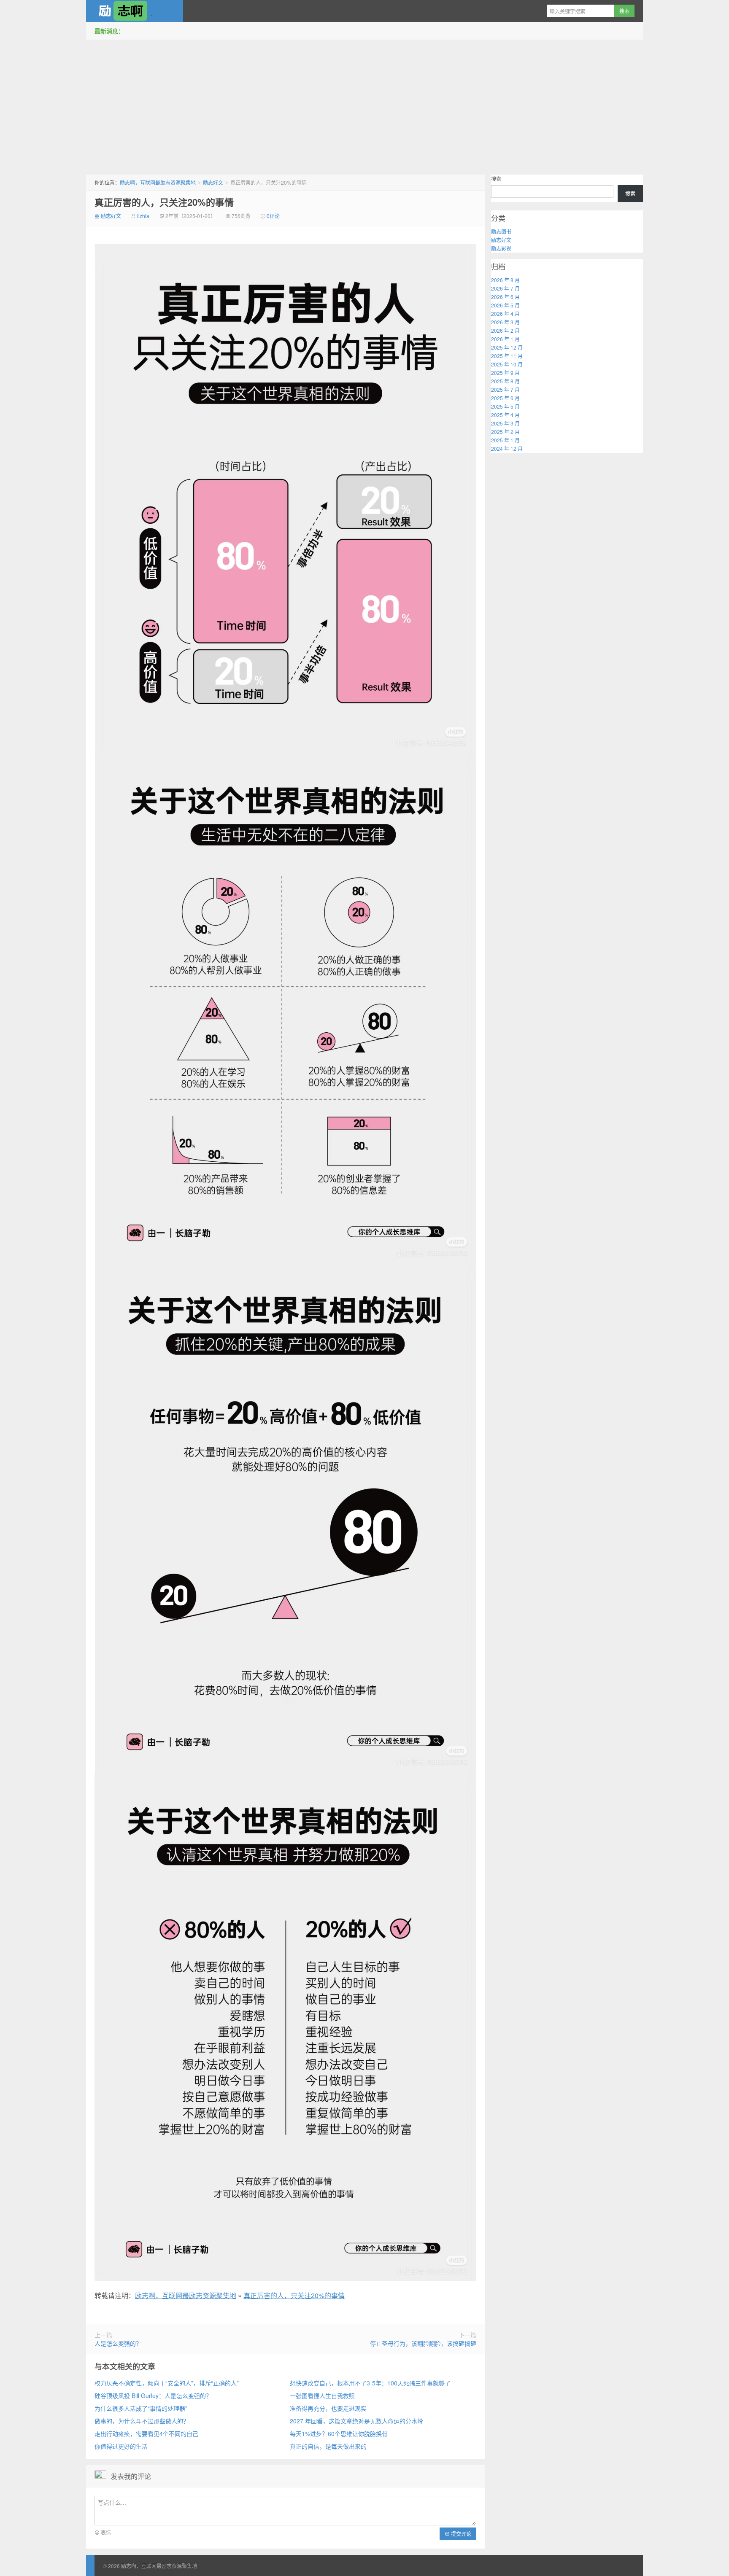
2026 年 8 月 (505, 280)
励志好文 (213, 182)
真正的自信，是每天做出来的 (328, 2446)
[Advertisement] (364, 105)
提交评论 (460, 2534)
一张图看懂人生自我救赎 (322, 2396)
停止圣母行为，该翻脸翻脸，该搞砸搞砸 (423, 2343)
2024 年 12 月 (507, 448)
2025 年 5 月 (505, 406)
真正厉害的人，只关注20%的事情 (164, 202)
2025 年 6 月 (505, 398)
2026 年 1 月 (505, 339)
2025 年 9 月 (505, 373)
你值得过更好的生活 (121, 2446)
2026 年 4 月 (505, 314)
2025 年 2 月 (505, 432)
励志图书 (501, 231)
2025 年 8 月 (505, 381)
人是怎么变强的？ (118, 2343)
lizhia (143, 216)
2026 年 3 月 (505, 322)
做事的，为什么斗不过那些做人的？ (142, 2421)
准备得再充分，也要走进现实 (328, 2408)
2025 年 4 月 (505, 415)
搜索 (496, 179)
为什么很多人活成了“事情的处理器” (141, 2408)
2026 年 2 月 (505, 330)
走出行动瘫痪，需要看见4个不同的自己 (146, 2433)
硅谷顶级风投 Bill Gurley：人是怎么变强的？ (153, 2396)
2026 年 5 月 (505, 305)
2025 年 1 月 (505, 440)
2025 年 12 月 (507, 347)
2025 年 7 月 (505, 389)
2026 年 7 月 (505, 288)
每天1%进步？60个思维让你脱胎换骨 (339, 2433)
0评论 (273, 216)
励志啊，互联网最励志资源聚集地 (135, 11)
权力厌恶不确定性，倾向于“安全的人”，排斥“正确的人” (167, 2383)
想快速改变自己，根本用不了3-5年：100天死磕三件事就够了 (370, 2383)
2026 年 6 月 (505, 297)
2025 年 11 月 (507, 356)
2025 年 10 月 (507, 364)
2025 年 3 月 (505, 423)
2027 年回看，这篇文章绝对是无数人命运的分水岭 (356, 2421)
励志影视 (501, 248)
